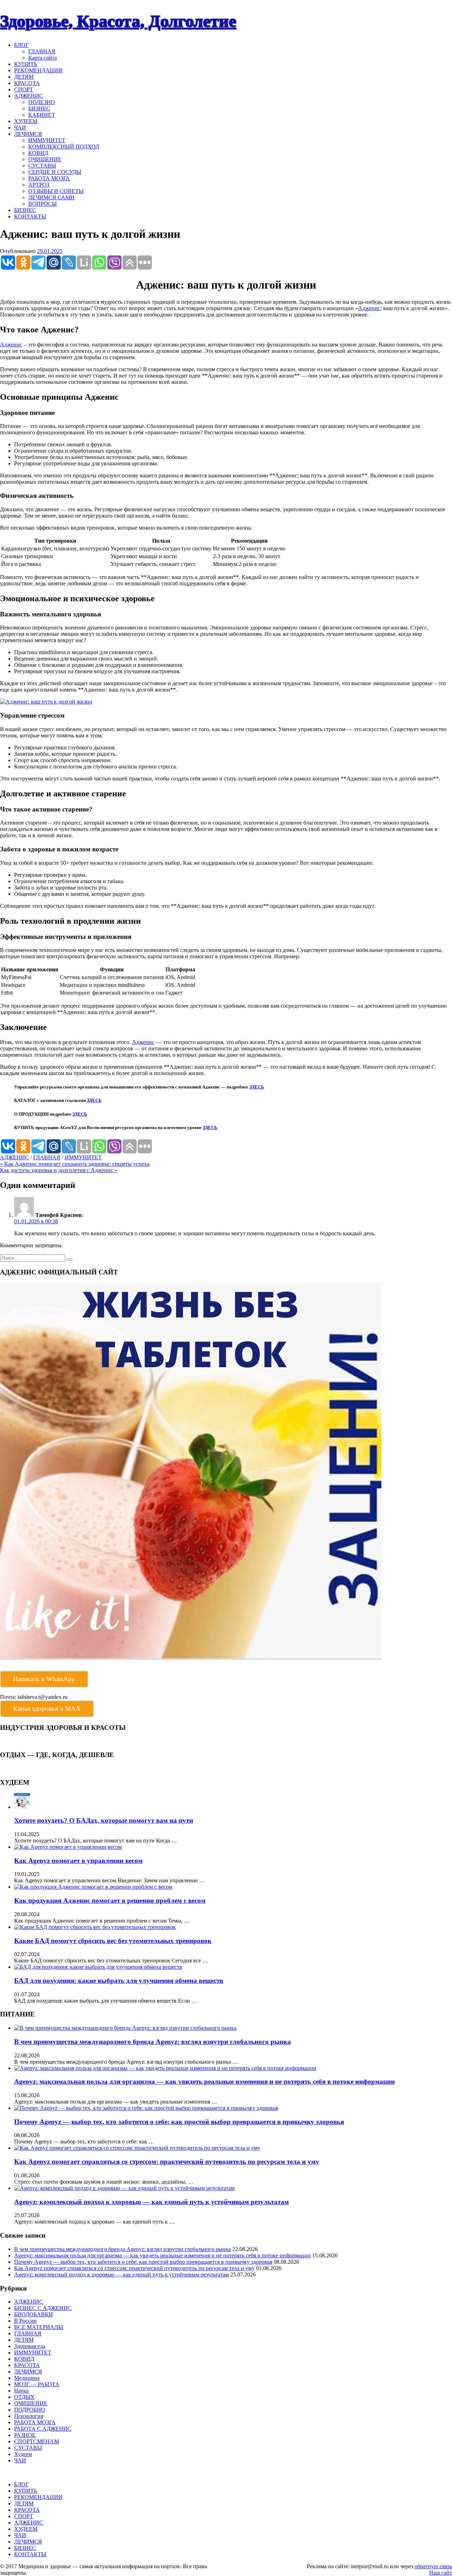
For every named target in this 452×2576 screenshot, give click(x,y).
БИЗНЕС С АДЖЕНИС (43, 2308)
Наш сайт (441, 2573)
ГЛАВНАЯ (42, 51)
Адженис (369, 308)
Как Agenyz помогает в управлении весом (78, 1861)
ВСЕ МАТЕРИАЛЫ (39, 2327)
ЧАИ (20, 128)
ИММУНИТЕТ (47, 140)
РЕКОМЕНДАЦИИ (38, 70)
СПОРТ (24, 89)
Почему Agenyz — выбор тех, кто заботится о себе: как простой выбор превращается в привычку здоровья (179, 2122)
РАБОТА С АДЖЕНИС (43, 2429)
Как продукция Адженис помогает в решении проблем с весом (110, 1901)
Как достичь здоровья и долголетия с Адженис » (59, 1170)
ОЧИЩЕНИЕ (45, 159)
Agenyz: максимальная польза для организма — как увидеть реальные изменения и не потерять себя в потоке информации (204, 2082)
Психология (29, 2416)
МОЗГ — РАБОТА (37, 2384)
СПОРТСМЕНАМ (37, 2441)
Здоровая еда (30, 2346)
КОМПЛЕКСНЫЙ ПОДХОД (64, 147)
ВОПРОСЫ (43, 204)
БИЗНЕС (39, 108)
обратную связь (433, 2566)
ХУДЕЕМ (26, 121)
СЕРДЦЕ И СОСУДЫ (55, 172)
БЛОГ (21, 45)
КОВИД (38, 153)
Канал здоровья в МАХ (47, 1709)
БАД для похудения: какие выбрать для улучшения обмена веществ (119, 1981)
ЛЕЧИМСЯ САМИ (51, 197)
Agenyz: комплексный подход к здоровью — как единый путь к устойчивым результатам (151, 2202)
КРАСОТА (27, 83)
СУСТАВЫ (42, 166)
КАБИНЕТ (42, 115)
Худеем (23, 2454)
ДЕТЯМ (24, 77)
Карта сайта (43, 58)
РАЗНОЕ (25, 2435)
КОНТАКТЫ (30, 216)
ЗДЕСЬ (257, 1087)
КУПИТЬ (26, 64)
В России (25, 2321)
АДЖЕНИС (29, 96)
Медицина (27, 2378)
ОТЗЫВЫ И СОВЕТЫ (56, 191)
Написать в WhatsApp (44, 1679)
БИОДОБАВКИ (34, 2314)
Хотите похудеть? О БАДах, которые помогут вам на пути (104, 1820)
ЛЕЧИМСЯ (28, 134)
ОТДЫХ (24, 2397)
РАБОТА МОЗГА (49, 178)
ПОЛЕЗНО (42, 102)
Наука (21, 2391)
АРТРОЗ (39, 185)
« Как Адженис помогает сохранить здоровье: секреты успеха (75, 1164)
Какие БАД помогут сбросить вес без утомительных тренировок (113, 1941)
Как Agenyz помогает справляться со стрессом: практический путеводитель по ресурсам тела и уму (167, 2162)
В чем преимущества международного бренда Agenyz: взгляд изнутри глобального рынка (153, 2042)
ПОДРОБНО (30, 2410)
